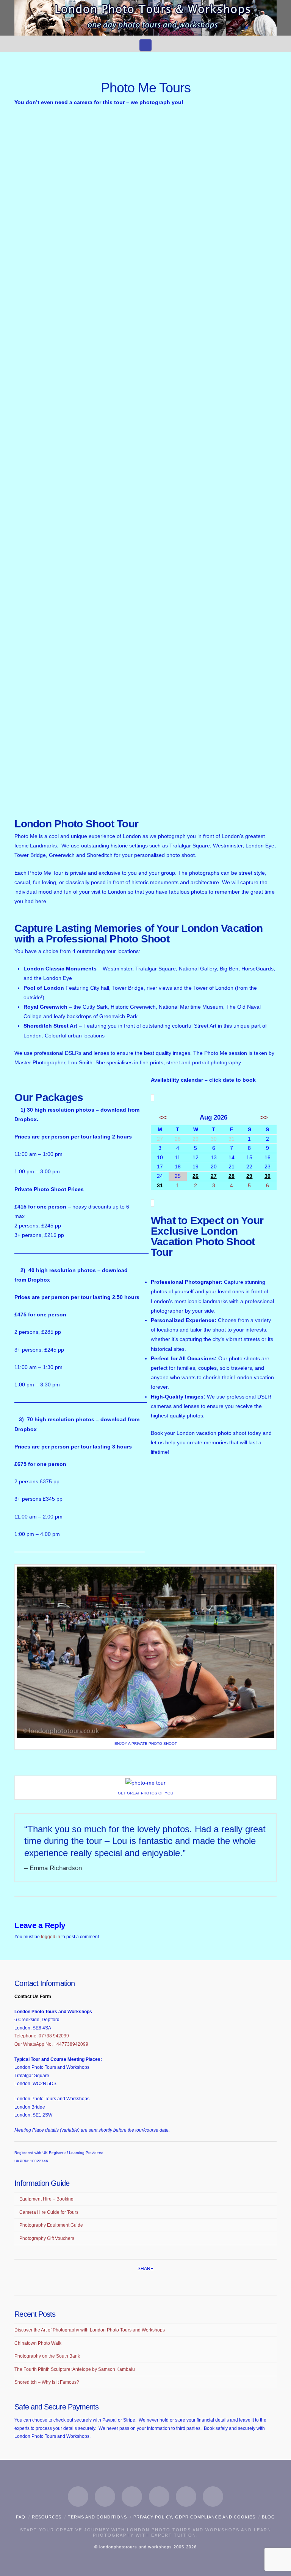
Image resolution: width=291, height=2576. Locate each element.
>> (264, 1117)
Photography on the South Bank (47, 2356)
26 (196, 1176)
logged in (51, 1937)
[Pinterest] (186, 2497)
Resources (47, 2517)
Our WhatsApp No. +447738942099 (51, 2044)
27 (214, 1176)
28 (232, 1176)
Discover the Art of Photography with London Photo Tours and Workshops (90, 2330)
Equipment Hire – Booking (46, 2199)
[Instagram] (159, 2497)
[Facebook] (78, 2497)
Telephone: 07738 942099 (42, 2036)
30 (268, 1176)
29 (249, 1176)
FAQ (21, 2517)
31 (160, 1185)
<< (163, 1117)
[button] (145, 45)
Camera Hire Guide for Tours (49, 2212)
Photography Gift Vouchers (47, 2238)
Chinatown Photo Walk (38, 2343)
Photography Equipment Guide (51, 2225)
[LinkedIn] (132, 2497)
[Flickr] (213, 2497)
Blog (268, 2517)
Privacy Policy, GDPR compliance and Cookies (194, 2517)
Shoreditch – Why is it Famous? (47, 2382)
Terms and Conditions (97, 2517)
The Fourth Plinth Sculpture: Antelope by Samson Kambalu (75, 2369)
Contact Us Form (33, 1997)
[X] (105, 2497)
